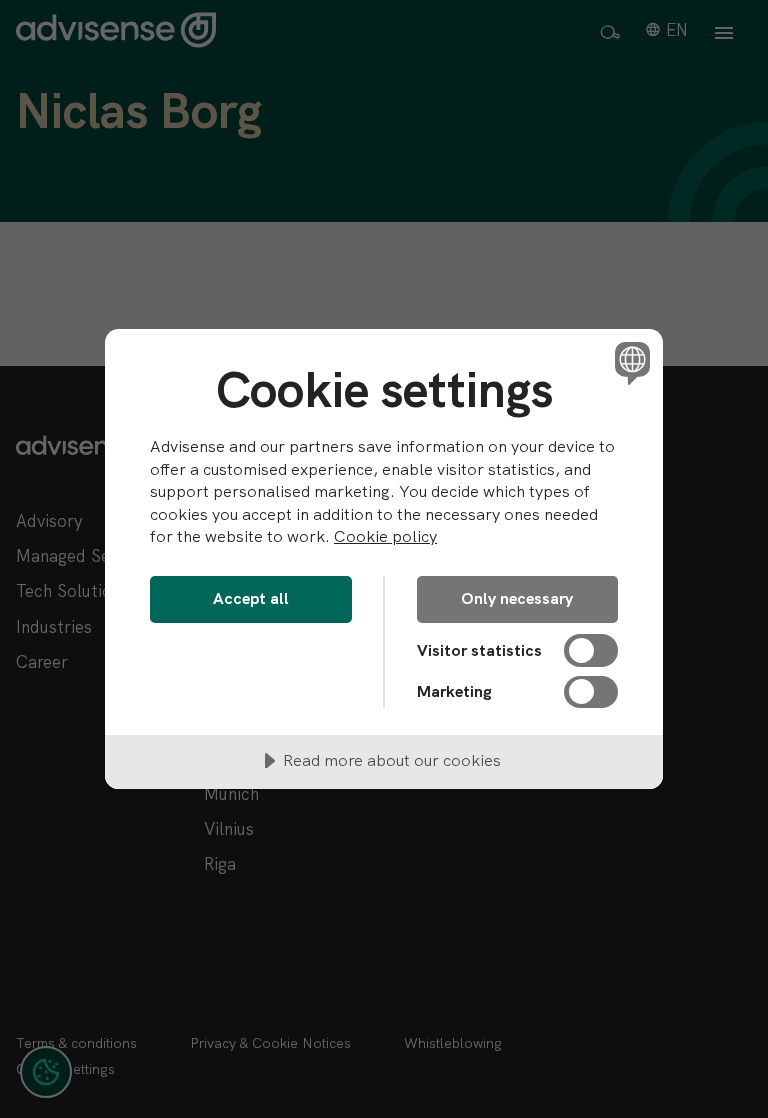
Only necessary (517, 598)
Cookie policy (385, 536)
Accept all (251, 598)
